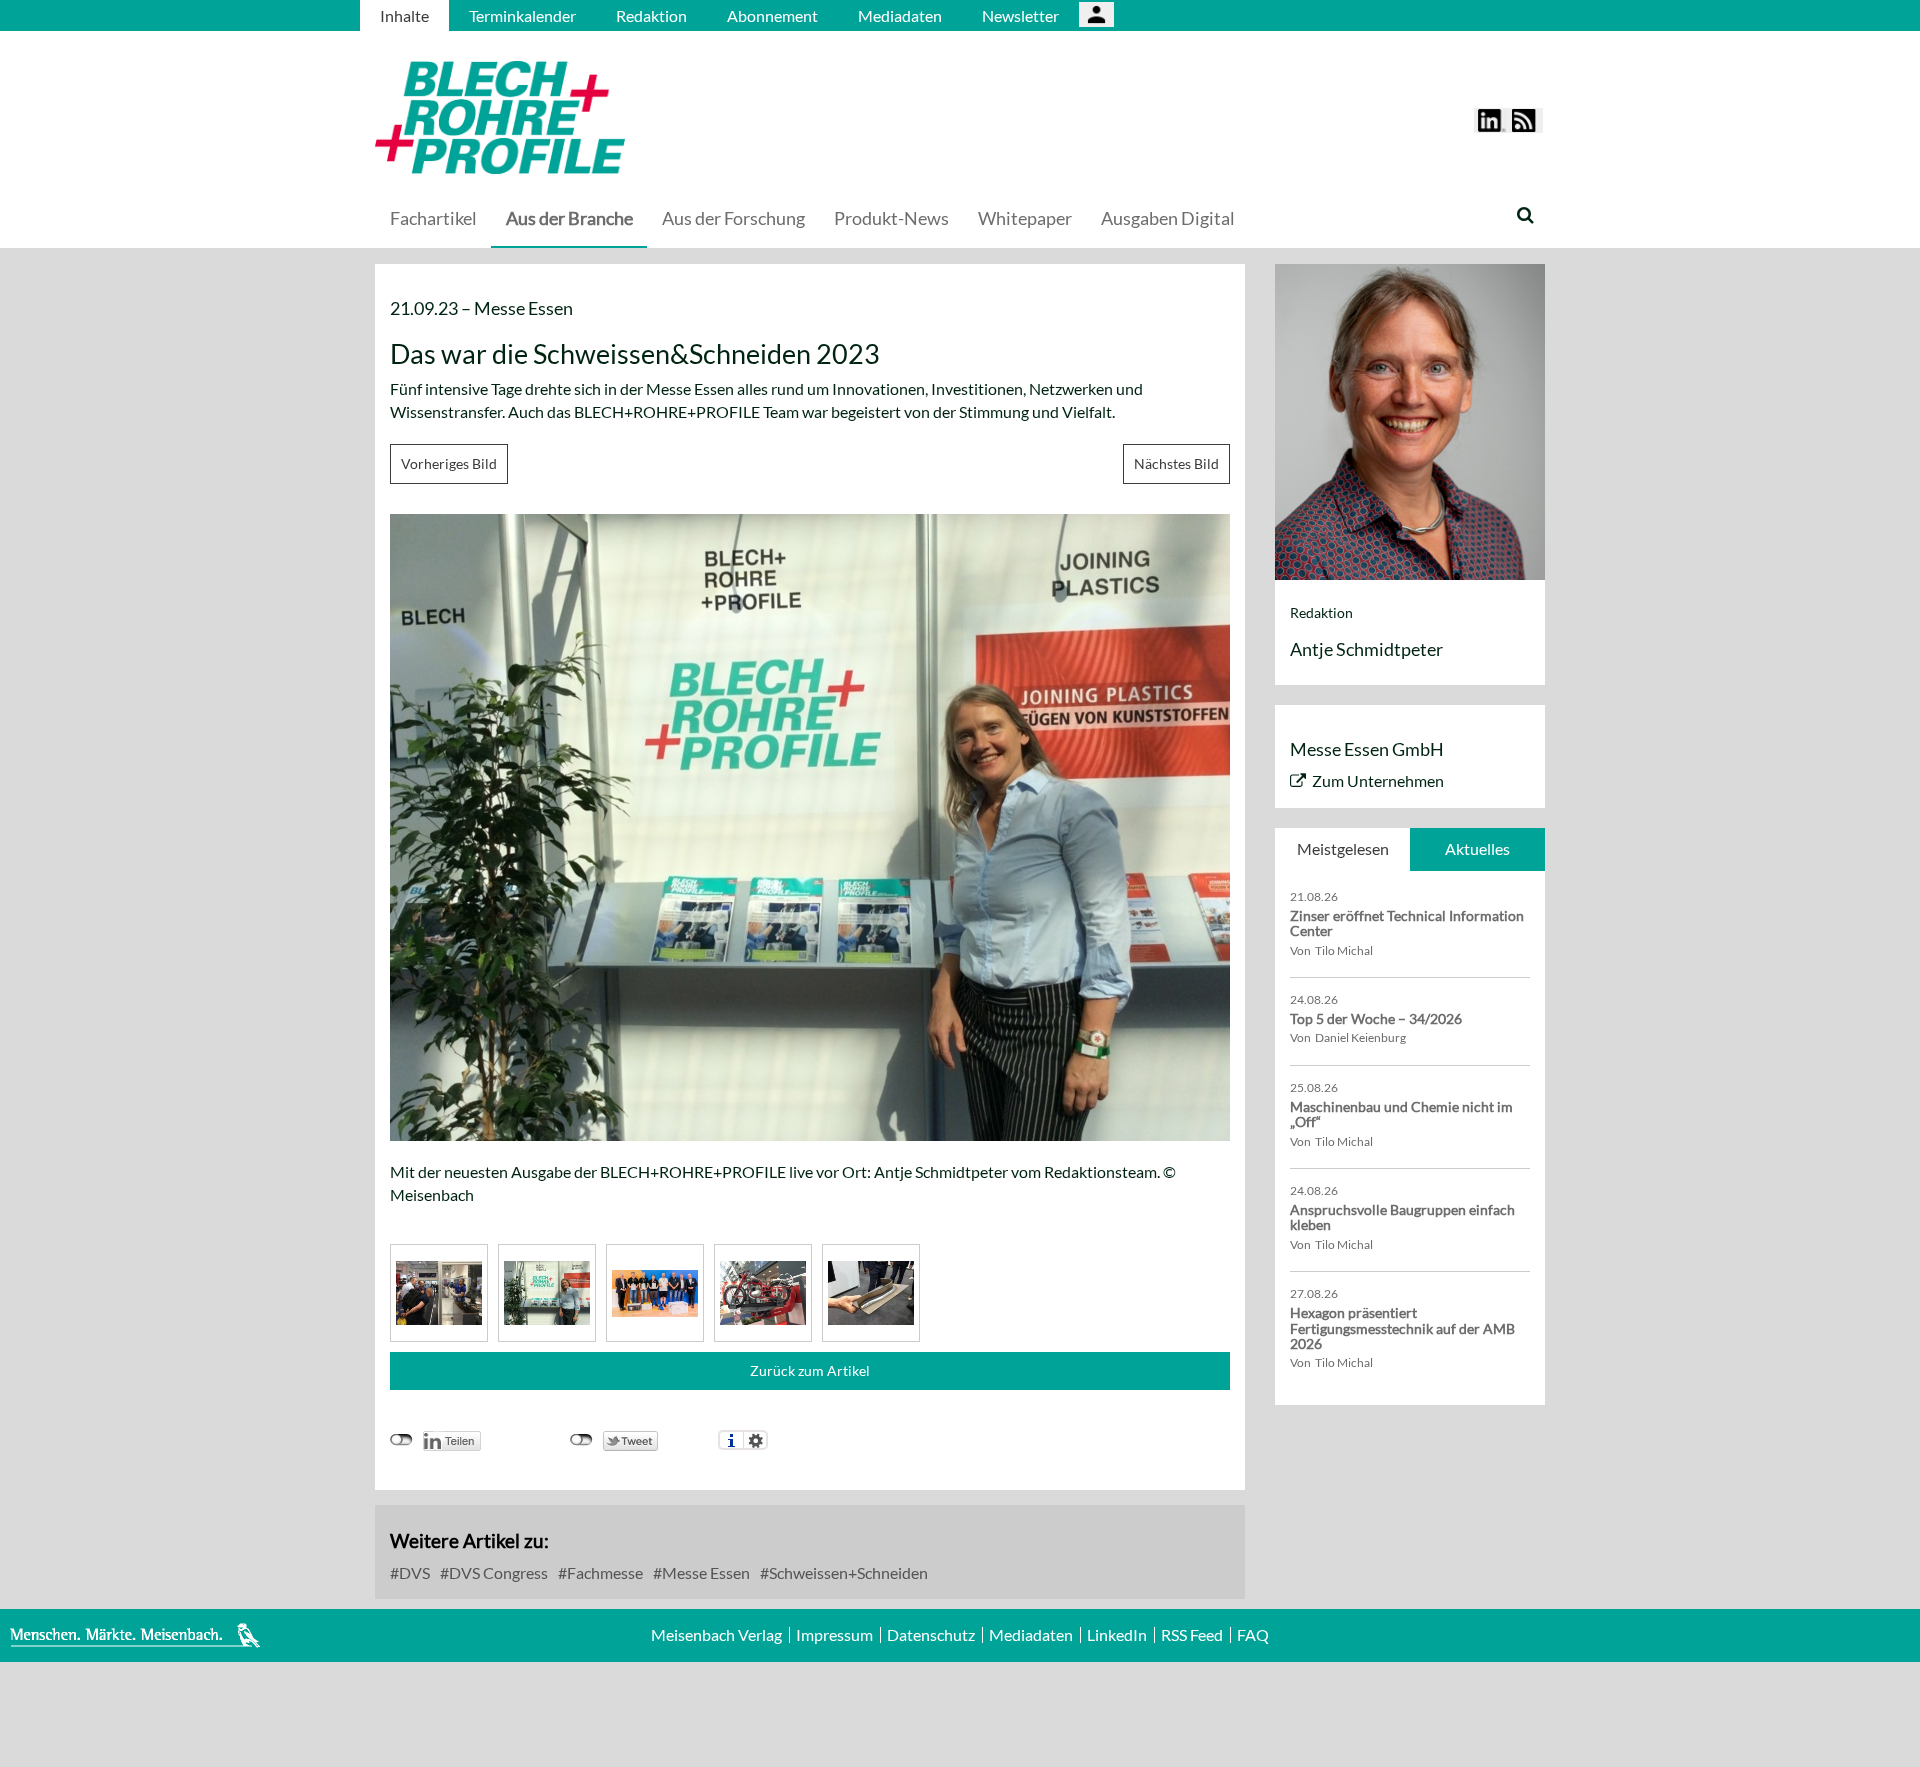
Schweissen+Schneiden (847, 1572)
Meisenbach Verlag (716, 1635)
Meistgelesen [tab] (1343, 848)
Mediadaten (900, 15)
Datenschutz (931, 1635)
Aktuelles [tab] (1477, 848)
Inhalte (404, 15)
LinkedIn (1117, 1635)
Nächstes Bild (1176, 463)
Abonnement (772, 15)
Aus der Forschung (733, 218)
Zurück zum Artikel (810, 1370)
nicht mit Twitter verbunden (581, 1440)
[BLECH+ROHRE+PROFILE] (625, 117)
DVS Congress (497, 1572)
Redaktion (651, 15)
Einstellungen (755, 1440)
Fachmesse (603, 1572)
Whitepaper (1025, 218)
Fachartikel (433, 218)
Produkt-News (891, 218)
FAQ (1253, 1635)
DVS (413, 1572)
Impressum (834, 1635)
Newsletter (1020, 15)
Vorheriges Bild (449, 463)
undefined (401, 1440)
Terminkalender (522, 15)
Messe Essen (704, 1572)
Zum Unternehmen (1378, 780)
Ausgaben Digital (1168, 218)
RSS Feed (1192, 1635)
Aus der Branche (569, 218)
